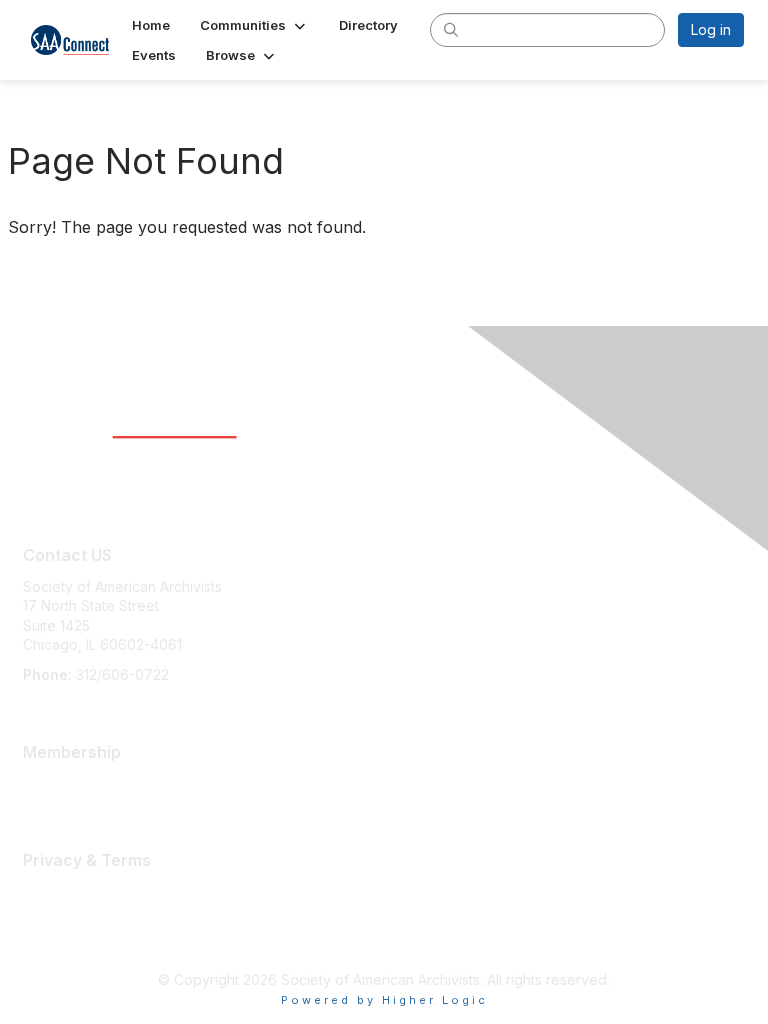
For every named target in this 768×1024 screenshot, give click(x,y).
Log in (711, 29)
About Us (53, 890)
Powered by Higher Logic (384, 1000)
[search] (451, 29)
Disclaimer (56, 910)
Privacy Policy (69, 929)
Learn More (61, 782)
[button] (254, 25)
